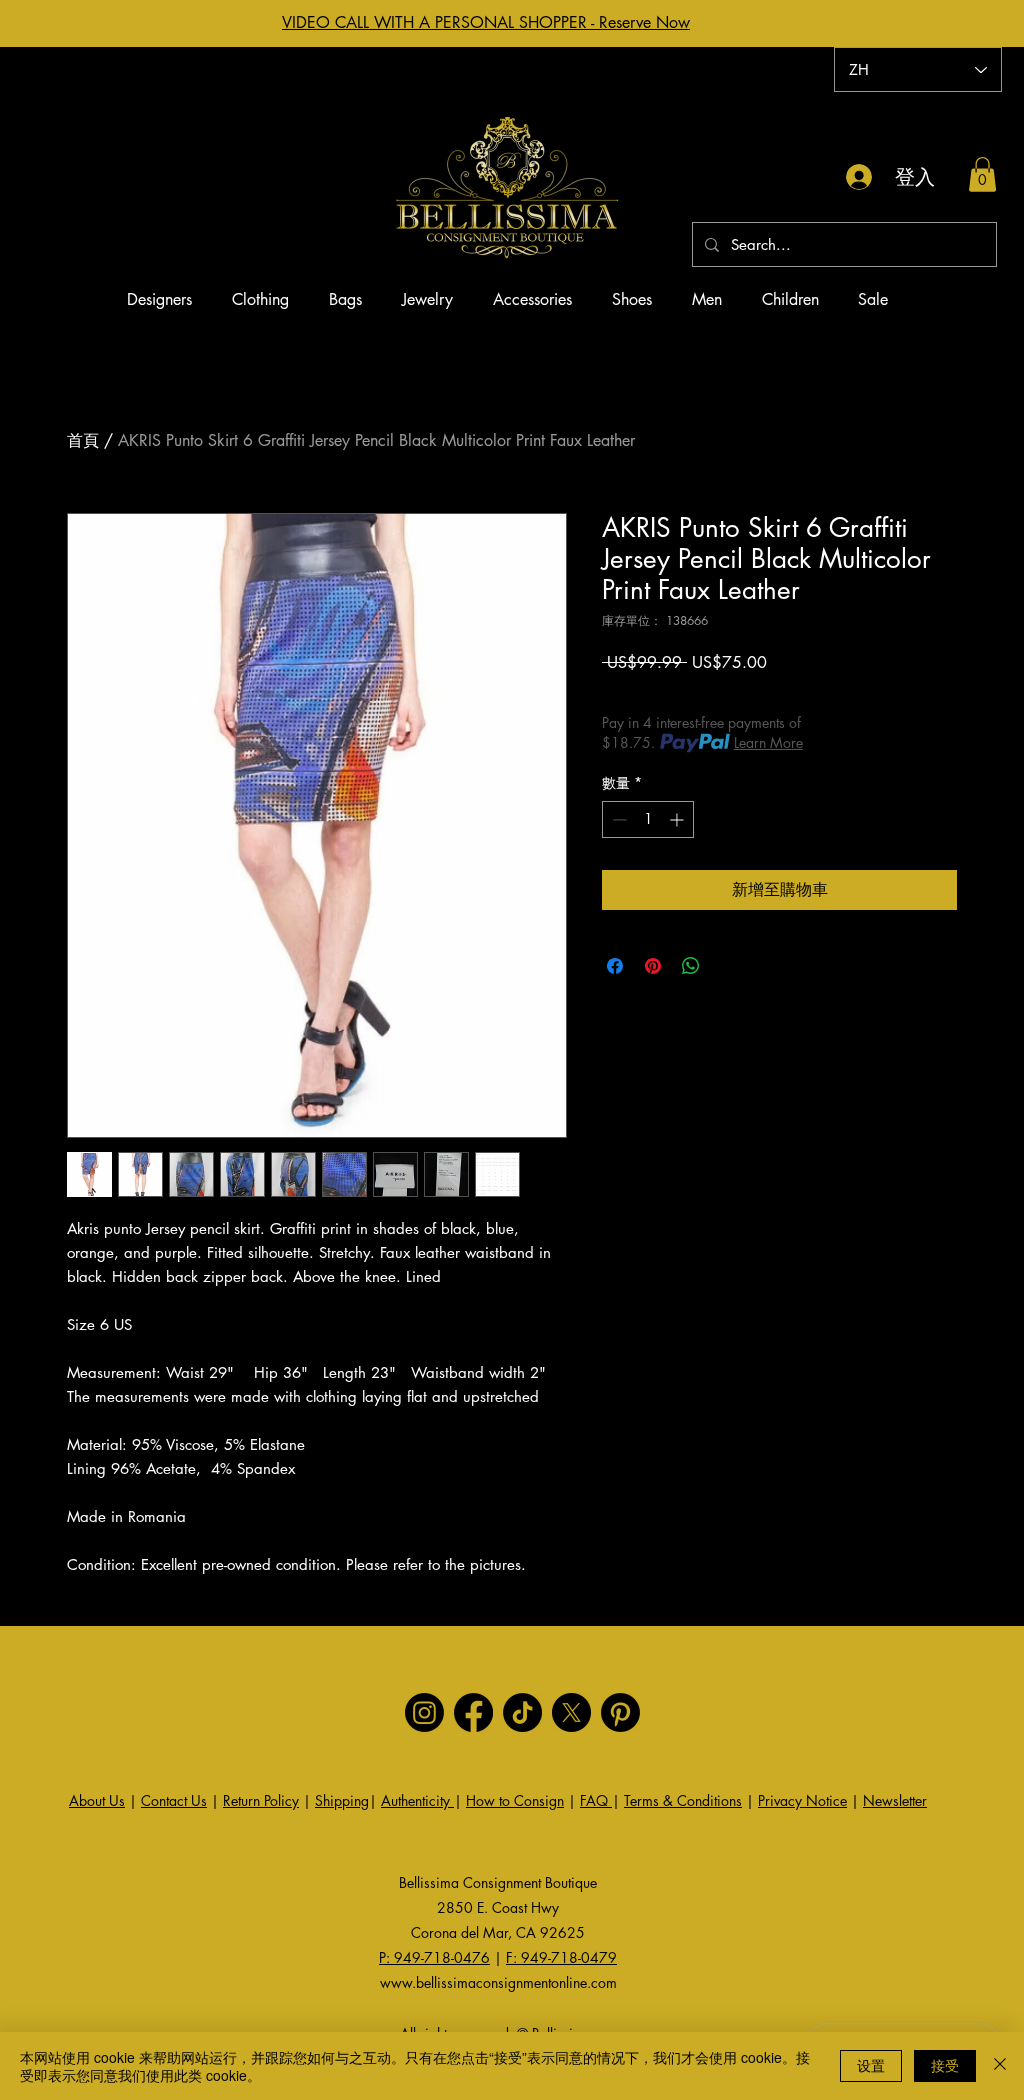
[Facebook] (473, 1712)
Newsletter (895, 1800)
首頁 (83, 440)
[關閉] (1000, 2066)
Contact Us (174, 1800)
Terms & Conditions (683, 1800)
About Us (97, 1800)
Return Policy (261, 1800)
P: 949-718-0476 (434, 1957)
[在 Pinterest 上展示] (653, 966)
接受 (945, 2065)
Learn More (768, 742)
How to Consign (515, 1800)
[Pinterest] (620, 1712)
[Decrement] (617, 819)
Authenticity (417, 1800)
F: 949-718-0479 (561, 1957)
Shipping (342, 1800)
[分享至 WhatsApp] (691, 966)
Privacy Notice (802, 1800)
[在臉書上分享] (615, 966)
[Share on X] (729, 966)
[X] (571, 1712)
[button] (982, 174)
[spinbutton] (648, 819)
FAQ (596, 1800)
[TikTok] (522, 1712)
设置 (871, 2065)
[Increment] (678, 819)
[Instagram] (424, 1712)
